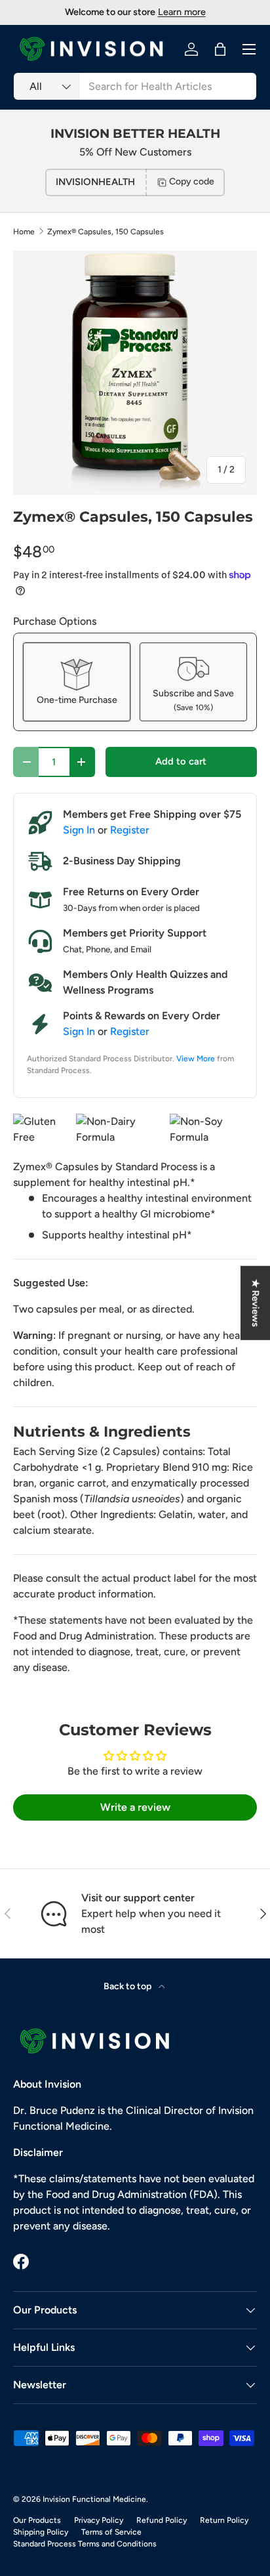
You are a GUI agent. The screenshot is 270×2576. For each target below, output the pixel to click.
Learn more (182, 12)
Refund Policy (162, 2520)
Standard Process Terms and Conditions (85, 2544)
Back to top (128, 1986)
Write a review (135, 1807)
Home (24, 232)
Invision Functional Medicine (94, 2499)
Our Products (37, 2520)
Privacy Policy (99, 2520)
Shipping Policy (41, 2532)
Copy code (192, 181)
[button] (220, 49)
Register (130, 830)
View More (196, 1059)
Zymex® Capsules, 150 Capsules (106, 232)
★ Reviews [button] (256, 1302)
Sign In (79, 830)
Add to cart (181, 761)
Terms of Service (111, 2532)
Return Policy (224, 2520)
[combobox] (135, 86)
